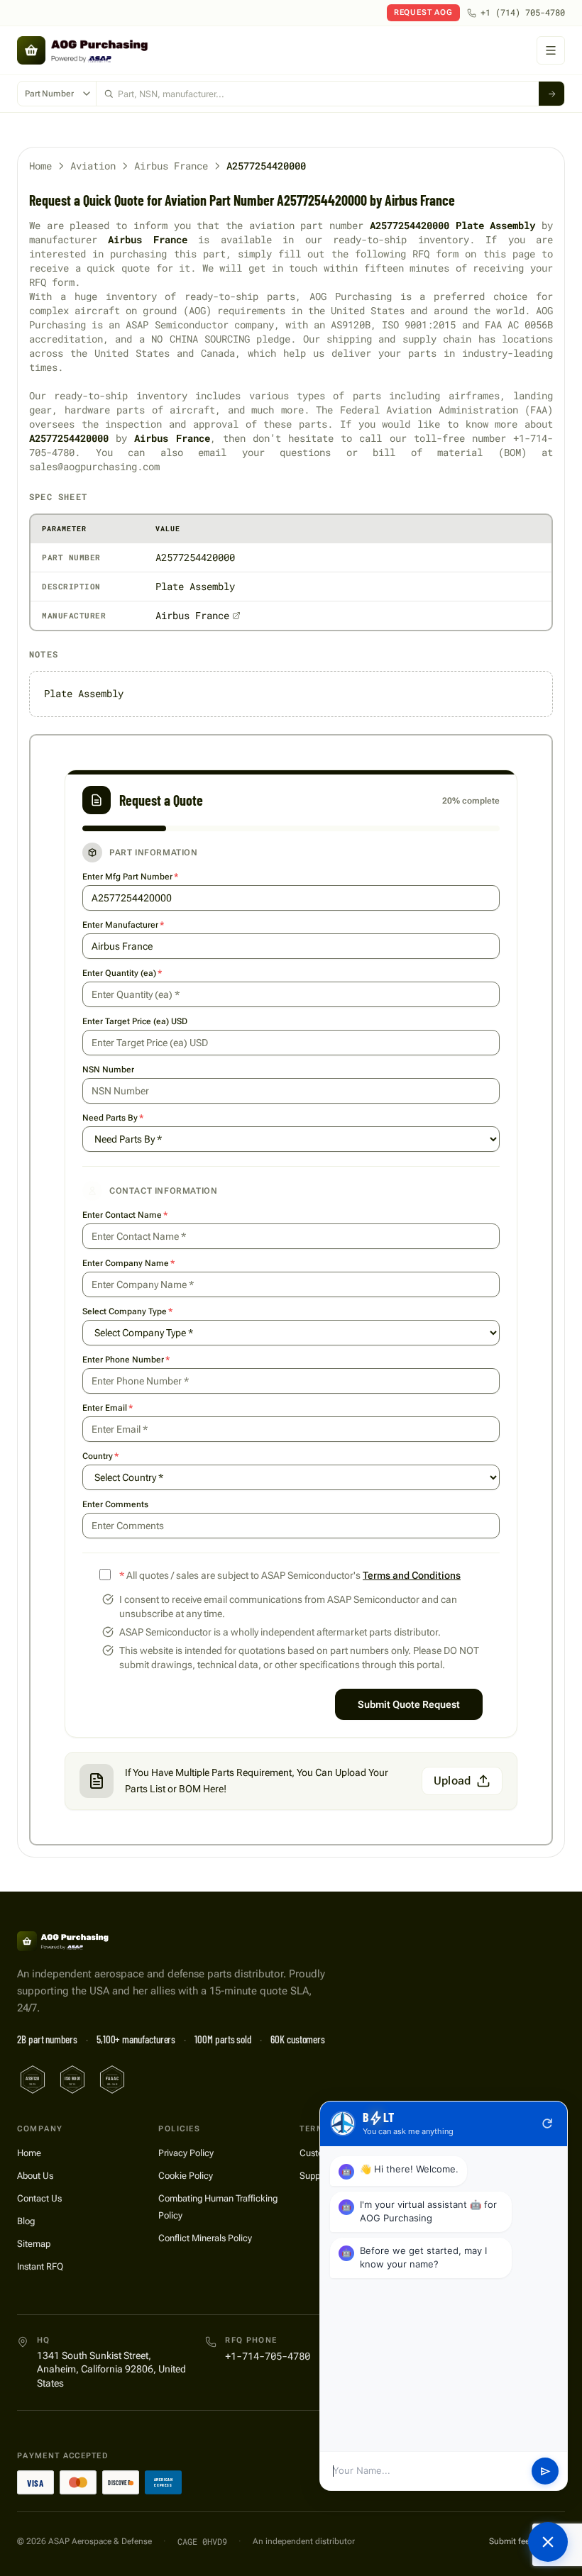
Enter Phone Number (126, 1360)
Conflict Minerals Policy (205, 2238)
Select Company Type (127, 1311)
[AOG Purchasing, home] (108, 50)
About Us (35, 2176)
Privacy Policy (186, 2153)
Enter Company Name (128, 1263)
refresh (547, 2123)
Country (100, 1456)
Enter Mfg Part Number (130, 877)
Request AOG (423, 12)
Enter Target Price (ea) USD (135, 1021)
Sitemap (34, 2244)
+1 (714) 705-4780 (523, 12)
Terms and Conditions (412, 1575)
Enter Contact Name (125, 1215)
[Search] (551, 94)
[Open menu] (551, 50)
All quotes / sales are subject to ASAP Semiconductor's (290, 1575)
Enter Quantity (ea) (122, 973)
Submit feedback (521, 2541)
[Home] (81, 1941)
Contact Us (39, 2198)
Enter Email (108, 1408)
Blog (26, 2221)
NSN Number (108, 1070)
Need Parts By (113, 1118)
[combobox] (318, 94)
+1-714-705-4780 (268, 2356)
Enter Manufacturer (123, 925)
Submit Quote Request (409, 1704)
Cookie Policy (186, 2176)
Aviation (93, 166)
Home (40, 166)
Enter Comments (115, 1504)
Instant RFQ (40, 2266)
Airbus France (171, 166)
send (545, 2471)
